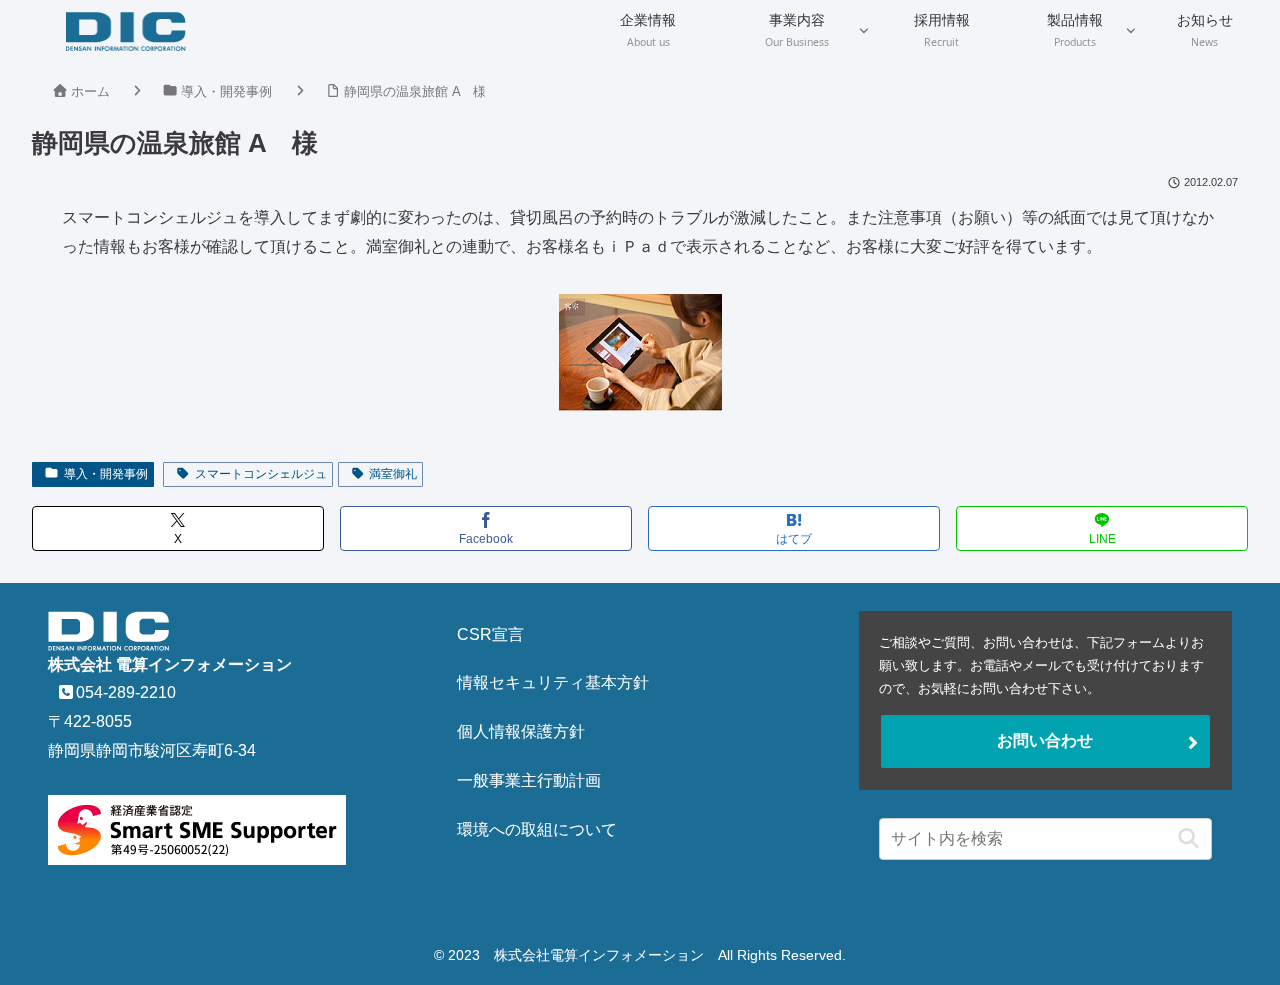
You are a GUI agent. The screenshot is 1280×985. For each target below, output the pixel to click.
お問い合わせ (1045, 740)
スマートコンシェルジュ (261, 474)
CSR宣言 (490, 634)
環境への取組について (537, 829)
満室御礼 (393, 474)
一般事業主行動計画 (529, 780)
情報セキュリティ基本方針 (553, 682)
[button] (1183, 838)
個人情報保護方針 (521, 731)
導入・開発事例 (106, 474)
